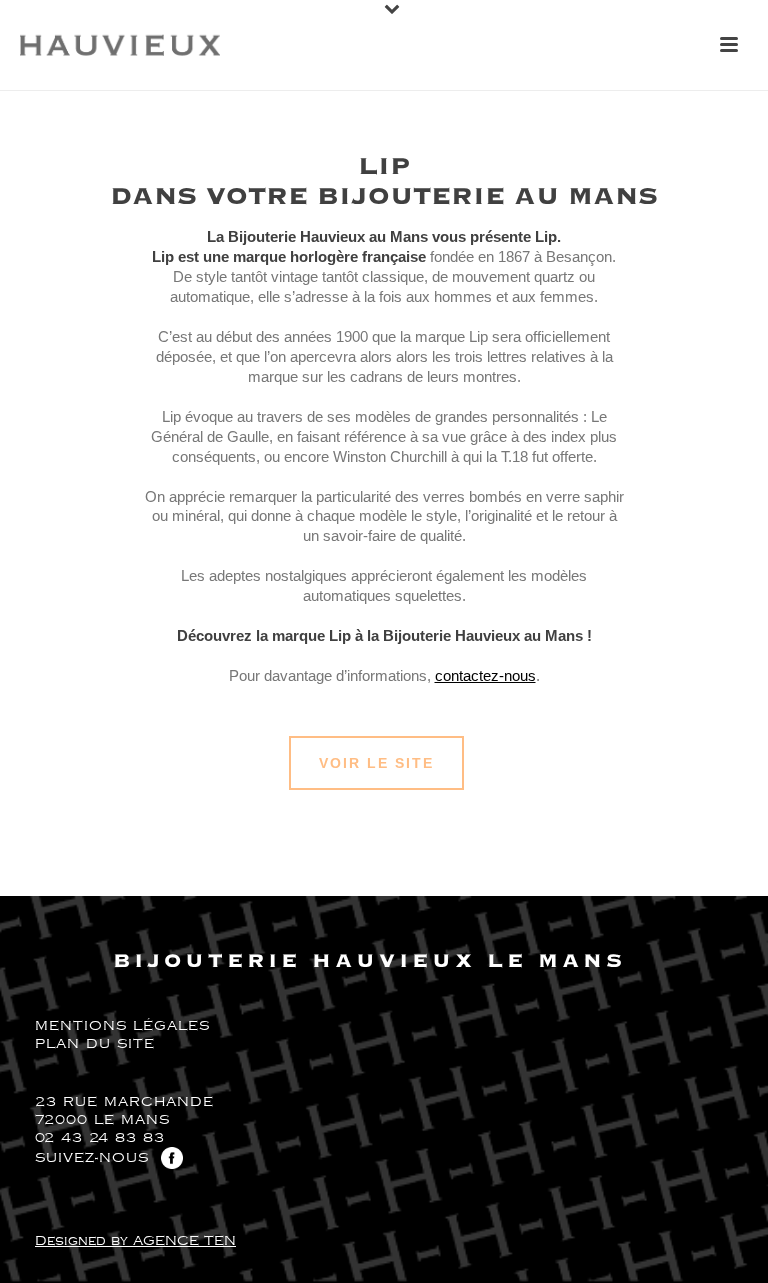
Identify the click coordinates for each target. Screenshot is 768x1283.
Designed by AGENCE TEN (135, 1241)
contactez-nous (485, 675)
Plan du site (95, 1044)
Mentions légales (122, 1026)
